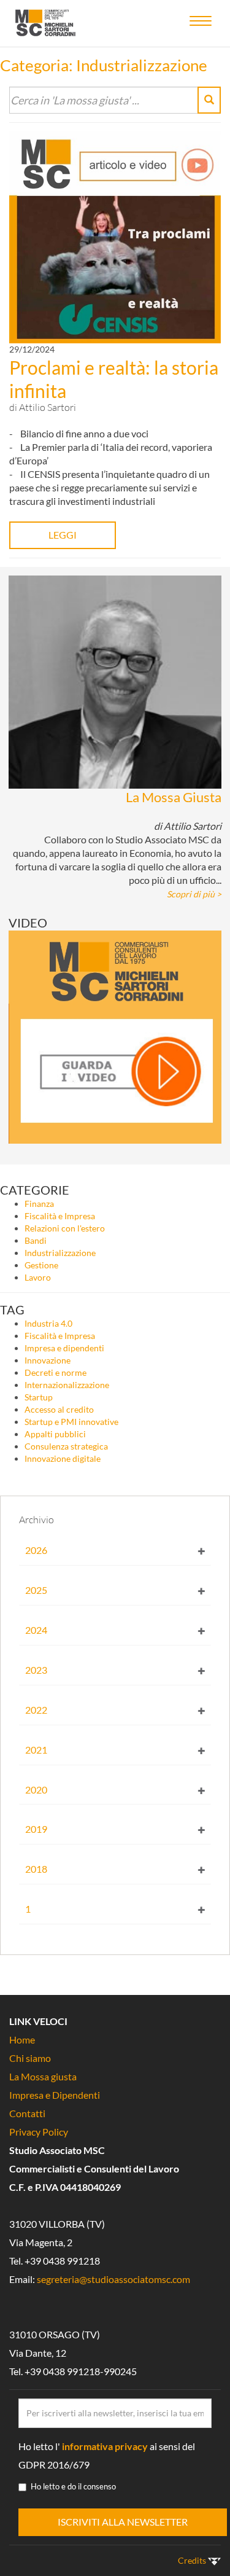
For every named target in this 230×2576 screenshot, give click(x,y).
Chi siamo (30, 2058)
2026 (36, 1550)
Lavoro (38, 1277)
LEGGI (63, 535)
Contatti (27, 2113)
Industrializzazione (60, 1253)
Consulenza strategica (66, 1446)
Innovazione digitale (63, 1458)
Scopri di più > (194, 894)
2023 (36, 1670)
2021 (36, 1750)
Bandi (36, 1240)
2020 (36, 1790)
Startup (39, 1397)
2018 (36, 1869)
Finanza (39, 1204)
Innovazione (48, 1360)
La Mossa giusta (43, 2076)
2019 (36, 1829)
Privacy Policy (39, 2132)
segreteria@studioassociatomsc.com (113, 2279)
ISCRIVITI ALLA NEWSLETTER (123, 2522)
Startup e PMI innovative (71, 1422)
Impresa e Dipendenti (55, 2095)
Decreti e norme (56, 1372)
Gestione (41, 1265)
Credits (193, 2560)
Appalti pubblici (55, 1434)
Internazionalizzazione (67, 1385)
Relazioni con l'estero (65, 1228)
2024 (36, 1630)
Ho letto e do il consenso (73, 2486)
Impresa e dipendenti (64, 1348)
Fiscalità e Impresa (60, 1216)
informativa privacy (105, 2446)
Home (22, 2039)
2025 (36, 1590)
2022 (36, 1710)
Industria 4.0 (48, 1323)
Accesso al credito (59, 1409)
